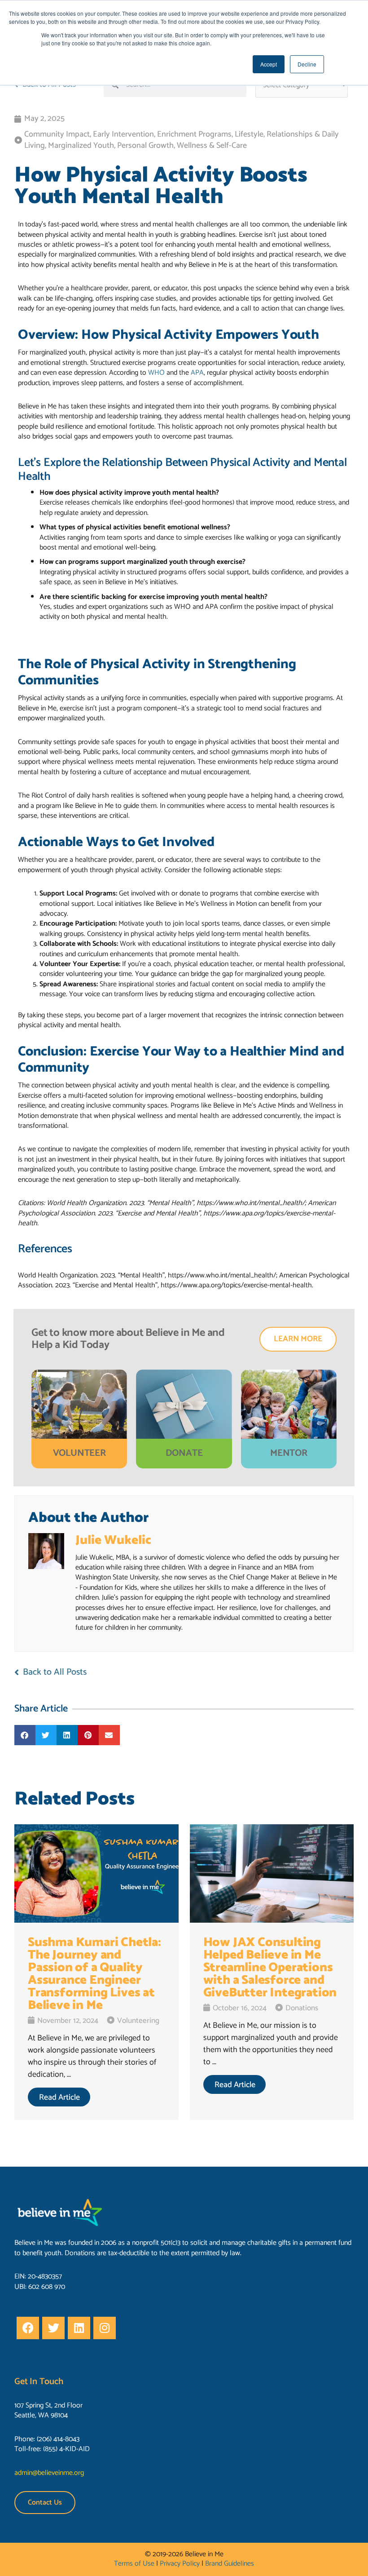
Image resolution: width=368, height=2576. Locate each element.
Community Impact (57, 134)
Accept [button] (269, 64)
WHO (156, 373)
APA (197, 373)
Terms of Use (134, 2564)
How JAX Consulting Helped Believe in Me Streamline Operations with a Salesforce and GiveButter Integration (270, 1968)
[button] (25, 1735)
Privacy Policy (180, 2564)
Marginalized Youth (81, 146)
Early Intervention (123, 134)
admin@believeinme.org (49, 2473)
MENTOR (289, 1453)
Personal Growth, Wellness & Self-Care (182, 146)
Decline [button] (307, 64)
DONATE (184, 1453)
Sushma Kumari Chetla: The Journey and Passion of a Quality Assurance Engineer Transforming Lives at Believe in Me (94, 1974)
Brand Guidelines (230, 2564)
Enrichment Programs (194, 134)
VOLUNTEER (79, 1453)
